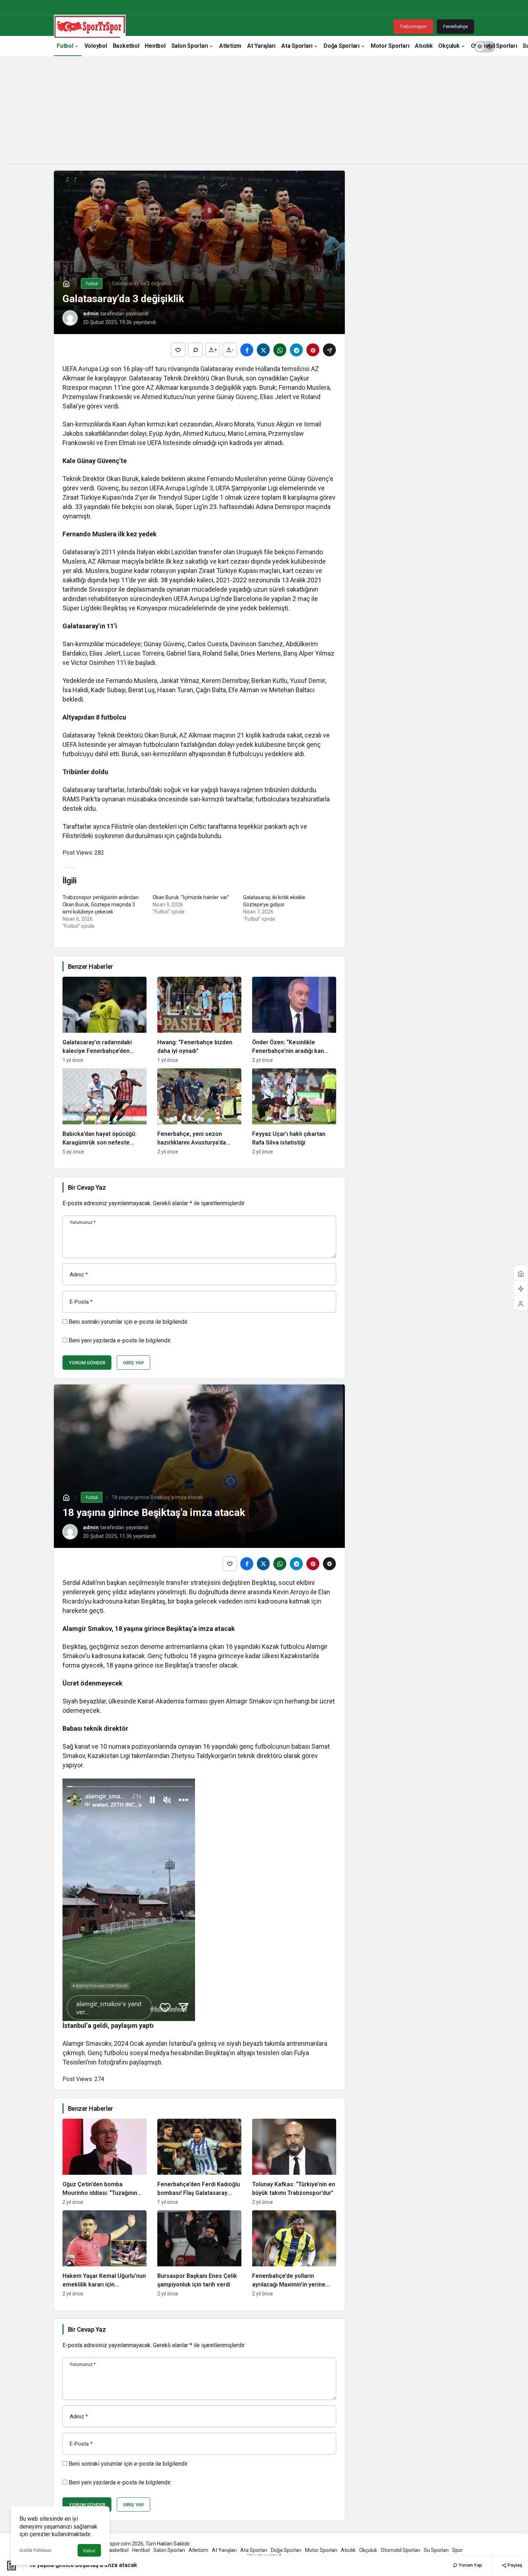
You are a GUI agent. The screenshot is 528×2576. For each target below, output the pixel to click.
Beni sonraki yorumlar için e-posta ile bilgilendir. (128, 1322)
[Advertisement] (264, 113)
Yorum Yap (470, 2565)
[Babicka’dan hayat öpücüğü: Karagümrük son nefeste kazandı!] (105, 1111)
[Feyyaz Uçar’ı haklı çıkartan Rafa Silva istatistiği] (294, 1111)
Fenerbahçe (455, 26)
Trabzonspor (413, 26)
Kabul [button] (89, 2551)
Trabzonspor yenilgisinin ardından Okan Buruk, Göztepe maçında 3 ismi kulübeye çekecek (101, 905)
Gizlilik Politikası (35, 2550)
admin (91, 314)
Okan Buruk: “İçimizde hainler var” (191, 897)
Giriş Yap (133, 1363)
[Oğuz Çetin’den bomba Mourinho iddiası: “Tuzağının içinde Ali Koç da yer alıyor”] (105, 2162)
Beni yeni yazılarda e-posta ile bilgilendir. (120, 1340)
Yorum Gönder (87, 1363)
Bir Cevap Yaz (87, 1187)
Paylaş (514, 2565)
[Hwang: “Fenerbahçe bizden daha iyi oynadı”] (199, 1020)
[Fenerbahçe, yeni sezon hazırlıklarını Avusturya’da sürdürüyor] (199, 1111)
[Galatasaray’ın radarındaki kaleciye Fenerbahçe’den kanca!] (105, 1020)
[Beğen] (178, 350)
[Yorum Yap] (195, 350)
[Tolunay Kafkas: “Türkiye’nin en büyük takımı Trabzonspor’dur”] (294, 2162)
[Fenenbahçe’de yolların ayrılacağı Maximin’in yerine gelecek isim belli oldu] (294, 2253)
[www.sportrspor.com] (90, 26)
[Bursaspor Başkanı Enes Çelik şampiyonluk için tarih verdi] (199, 2253)
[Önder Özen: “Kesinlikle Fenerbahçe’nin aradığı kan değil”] (294, 1020)
